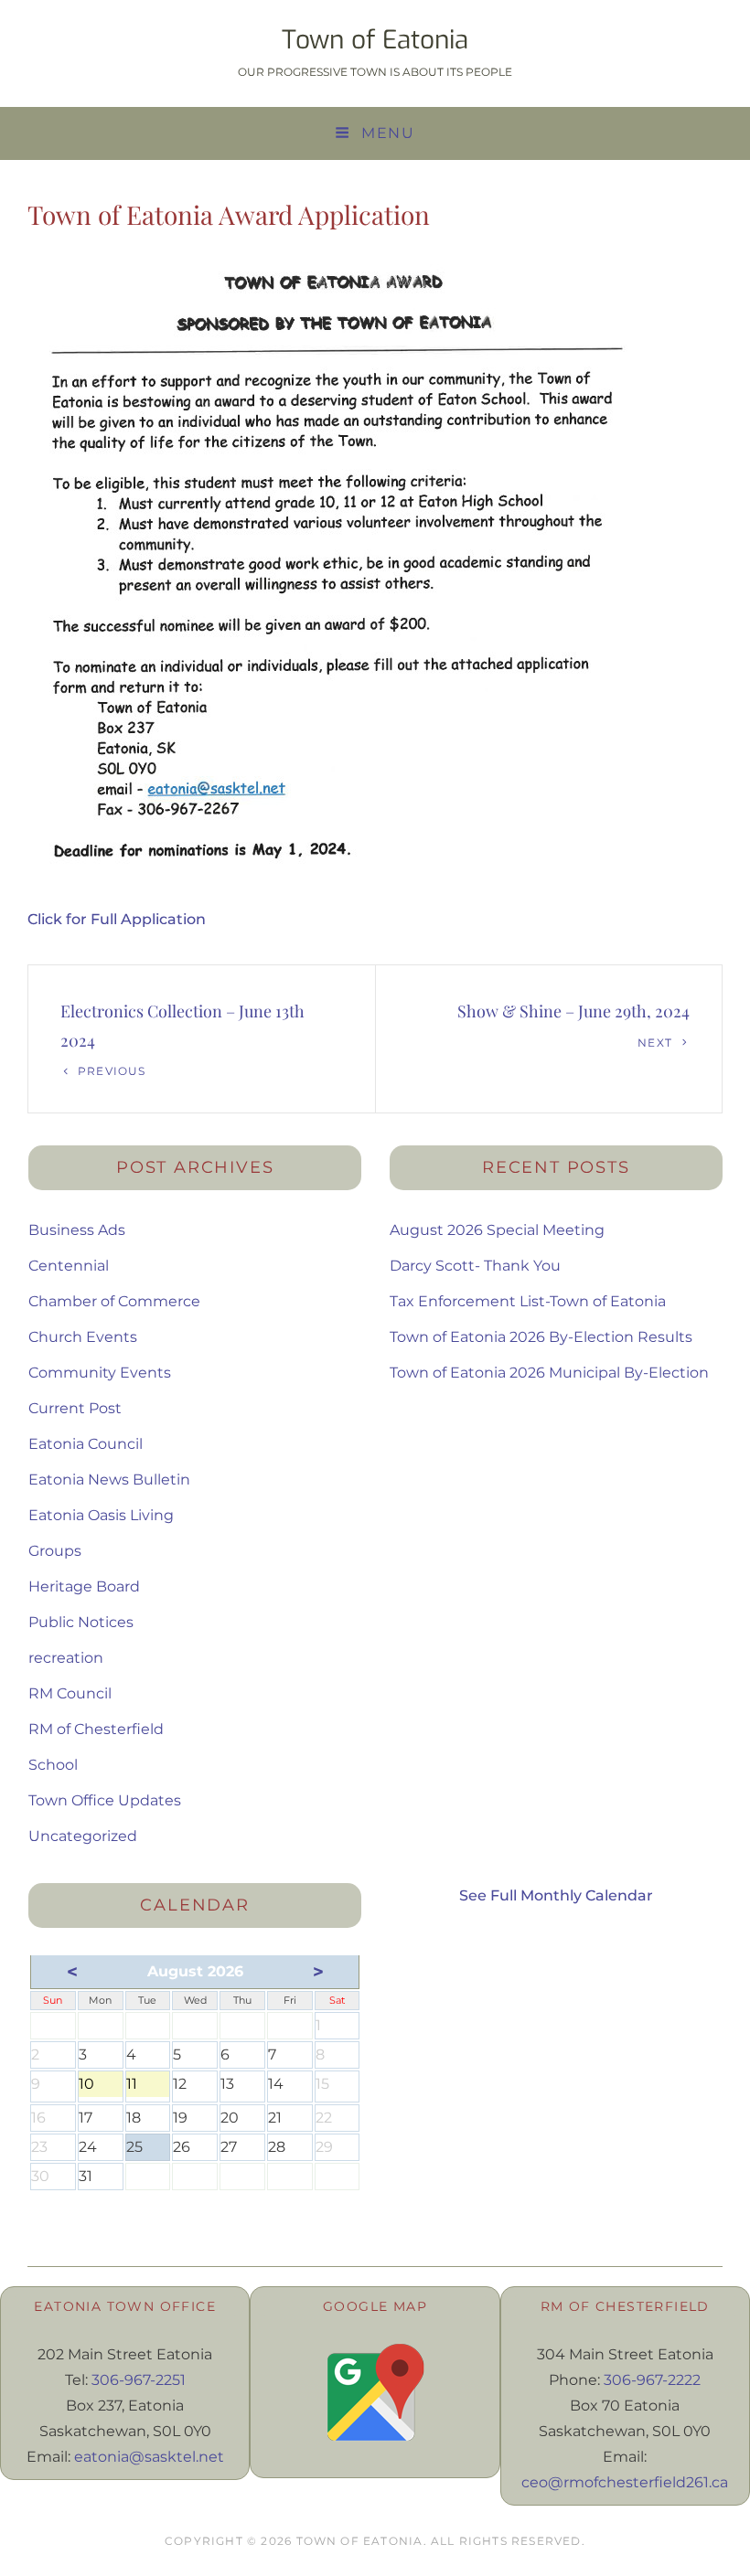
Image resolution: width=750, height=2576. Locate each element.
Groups (55, 1551)
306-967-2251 (139, 2380)
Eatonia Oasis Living (101, 1515)
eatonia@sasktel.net (149, 2457)
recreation (66, 1658)
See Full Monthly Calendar (556, 1895)
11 (148, 2086)
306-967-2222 (652, 2380)
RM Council (70, 1693)
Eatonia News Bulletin (109, 1480)
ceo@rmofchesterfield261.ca (625, 2482)
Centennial (69, 1266)
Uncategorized (83, 1836)
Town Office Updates (105, 1800)
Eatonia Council (86, 1444)
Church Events (83, 1337)
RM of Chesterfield (96, 1729)
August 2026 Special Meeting (497, 1230)
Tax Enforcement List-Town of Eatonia (528, 1301)
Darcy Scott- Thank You (475, 1266)
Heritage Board (84, 1586)
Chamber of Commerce (114, 1301)
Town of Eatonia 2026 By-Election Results (541, 1337)
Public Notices (81, 1622)
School (53, 1765)
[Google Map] (375, 2392)
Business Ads (77, 1230)
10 (101, 2086)
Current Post (75, 1408)
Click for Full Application (117, 919)
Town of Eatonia (375, 40)
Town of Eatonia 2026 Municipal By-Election (549, 1373)
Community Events (100, 1373)
